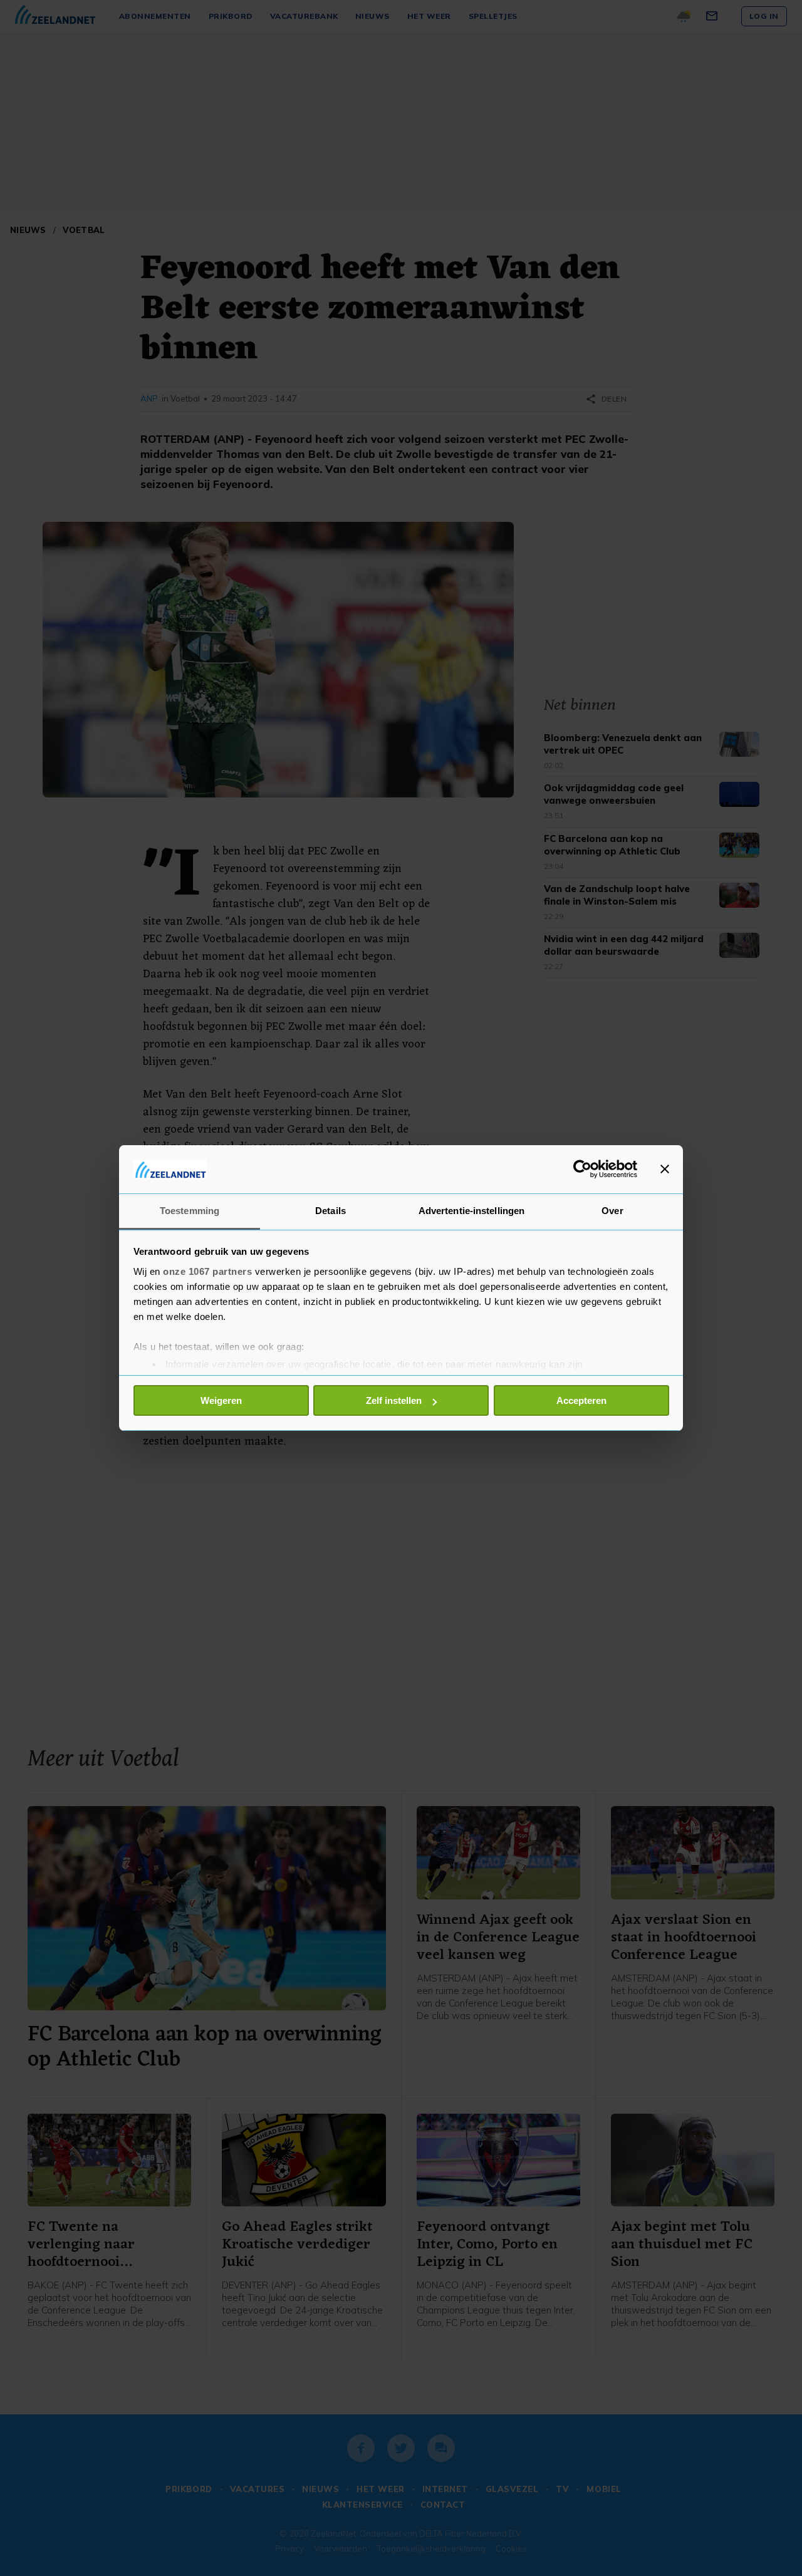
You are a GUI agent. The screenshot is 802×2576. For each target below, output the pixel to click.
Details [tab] (331, 1211)
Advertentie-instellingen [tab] (471, 1211)
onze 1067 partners (207, 1271)
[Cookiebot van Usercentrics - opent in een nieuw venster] (582, 1169)
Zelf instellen (394, 1400)
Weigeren (221, 1400)
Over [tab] (612, 1211)
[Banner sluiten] (665, 1169)
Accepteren (581, 1400)
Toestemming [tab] (190, 1211)
